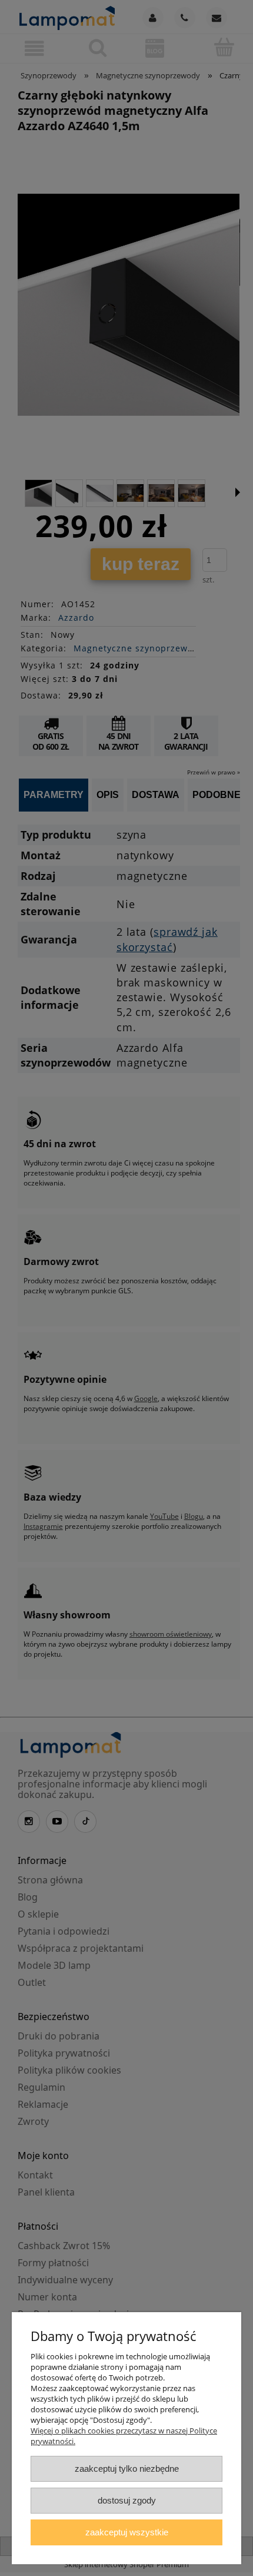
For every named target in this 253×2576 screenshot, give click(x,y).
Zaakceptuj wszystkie (127, 2532)
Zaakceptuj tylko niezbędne (127, 2469)
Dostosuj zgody (127, 2500)
